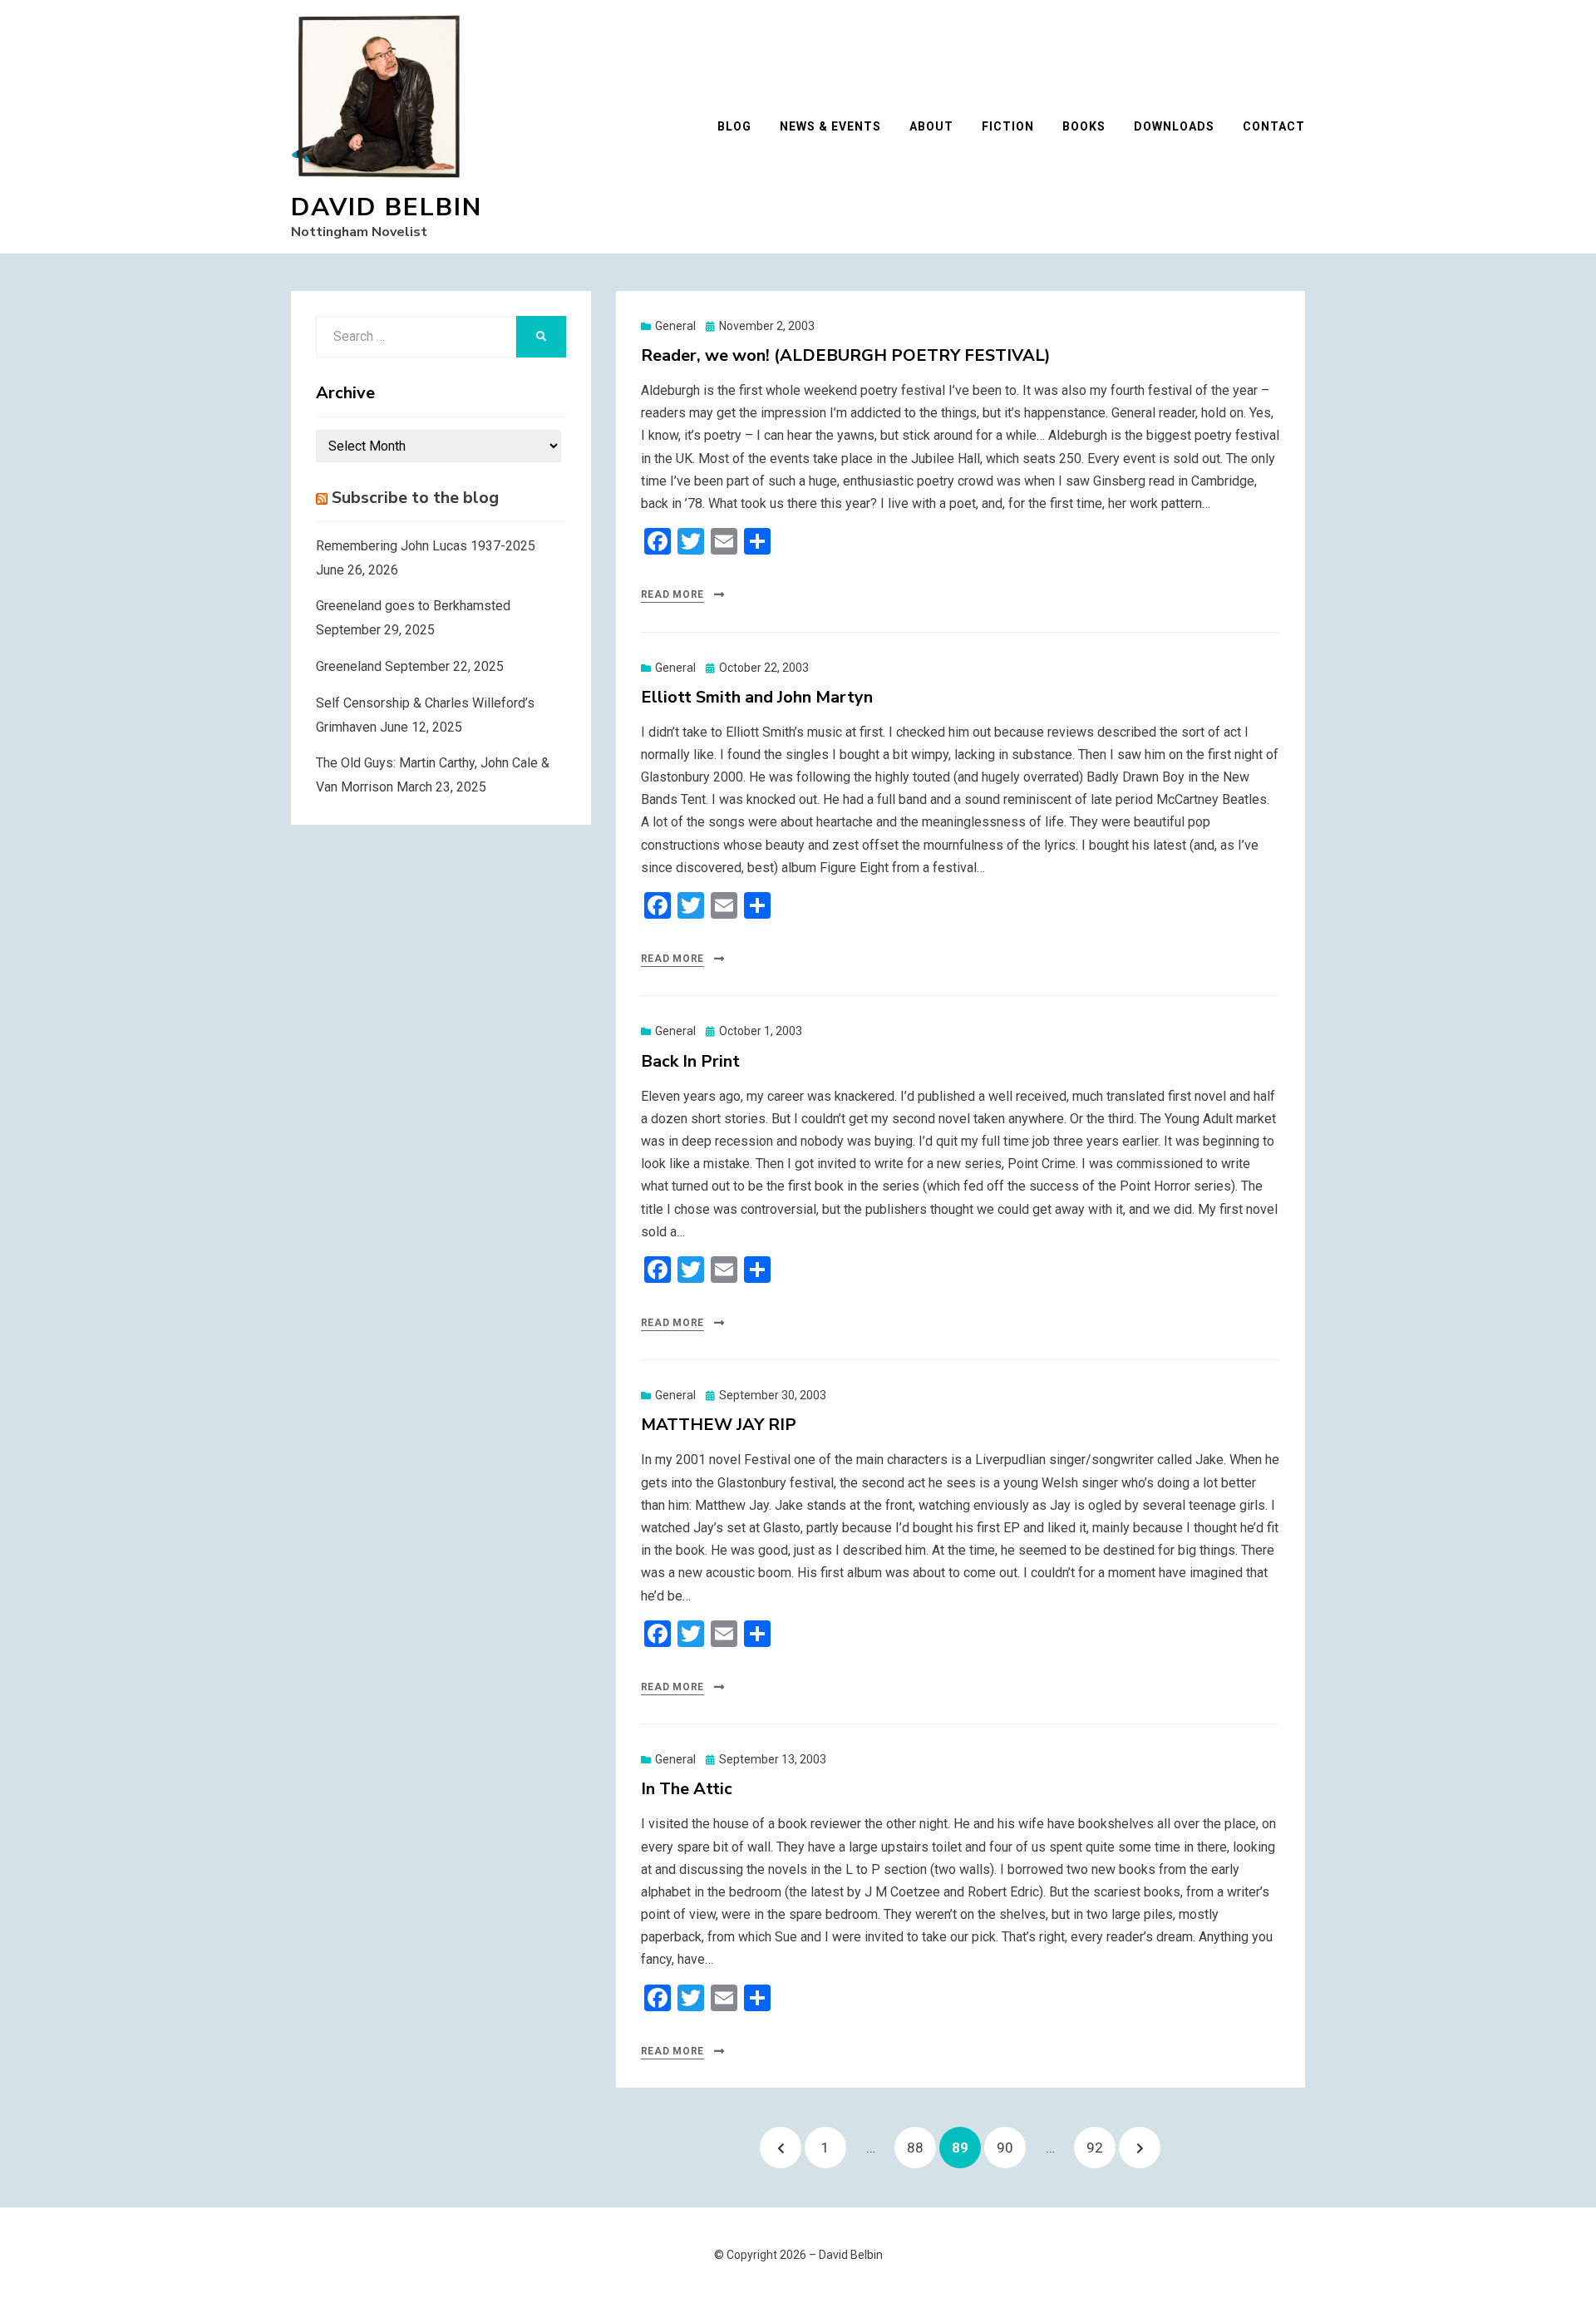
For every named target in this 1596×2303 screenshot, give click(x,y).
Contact (1274, 126)
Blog (734, 126)
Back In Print (690, 1061)
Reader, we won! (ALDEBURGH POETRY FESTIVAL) (846, 355)
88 (921, 2147)
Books (1084, 126)
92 (1101, 2147)
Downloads (1174, 126)
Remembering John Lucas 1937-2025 (426, 546)
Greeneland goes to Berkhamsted (413, 606)
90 (1011, 2147)
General (675, 326)
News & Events (830, 126)
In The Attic (687, 1789)
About (931, 126)
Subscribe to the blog (415, 498)
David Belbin (387, 207)
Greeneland (349, 666)
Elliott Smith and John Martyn (757, 697)
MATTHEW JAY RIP (719, 1425)
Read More (672, 594)
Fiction (1008, 126)
